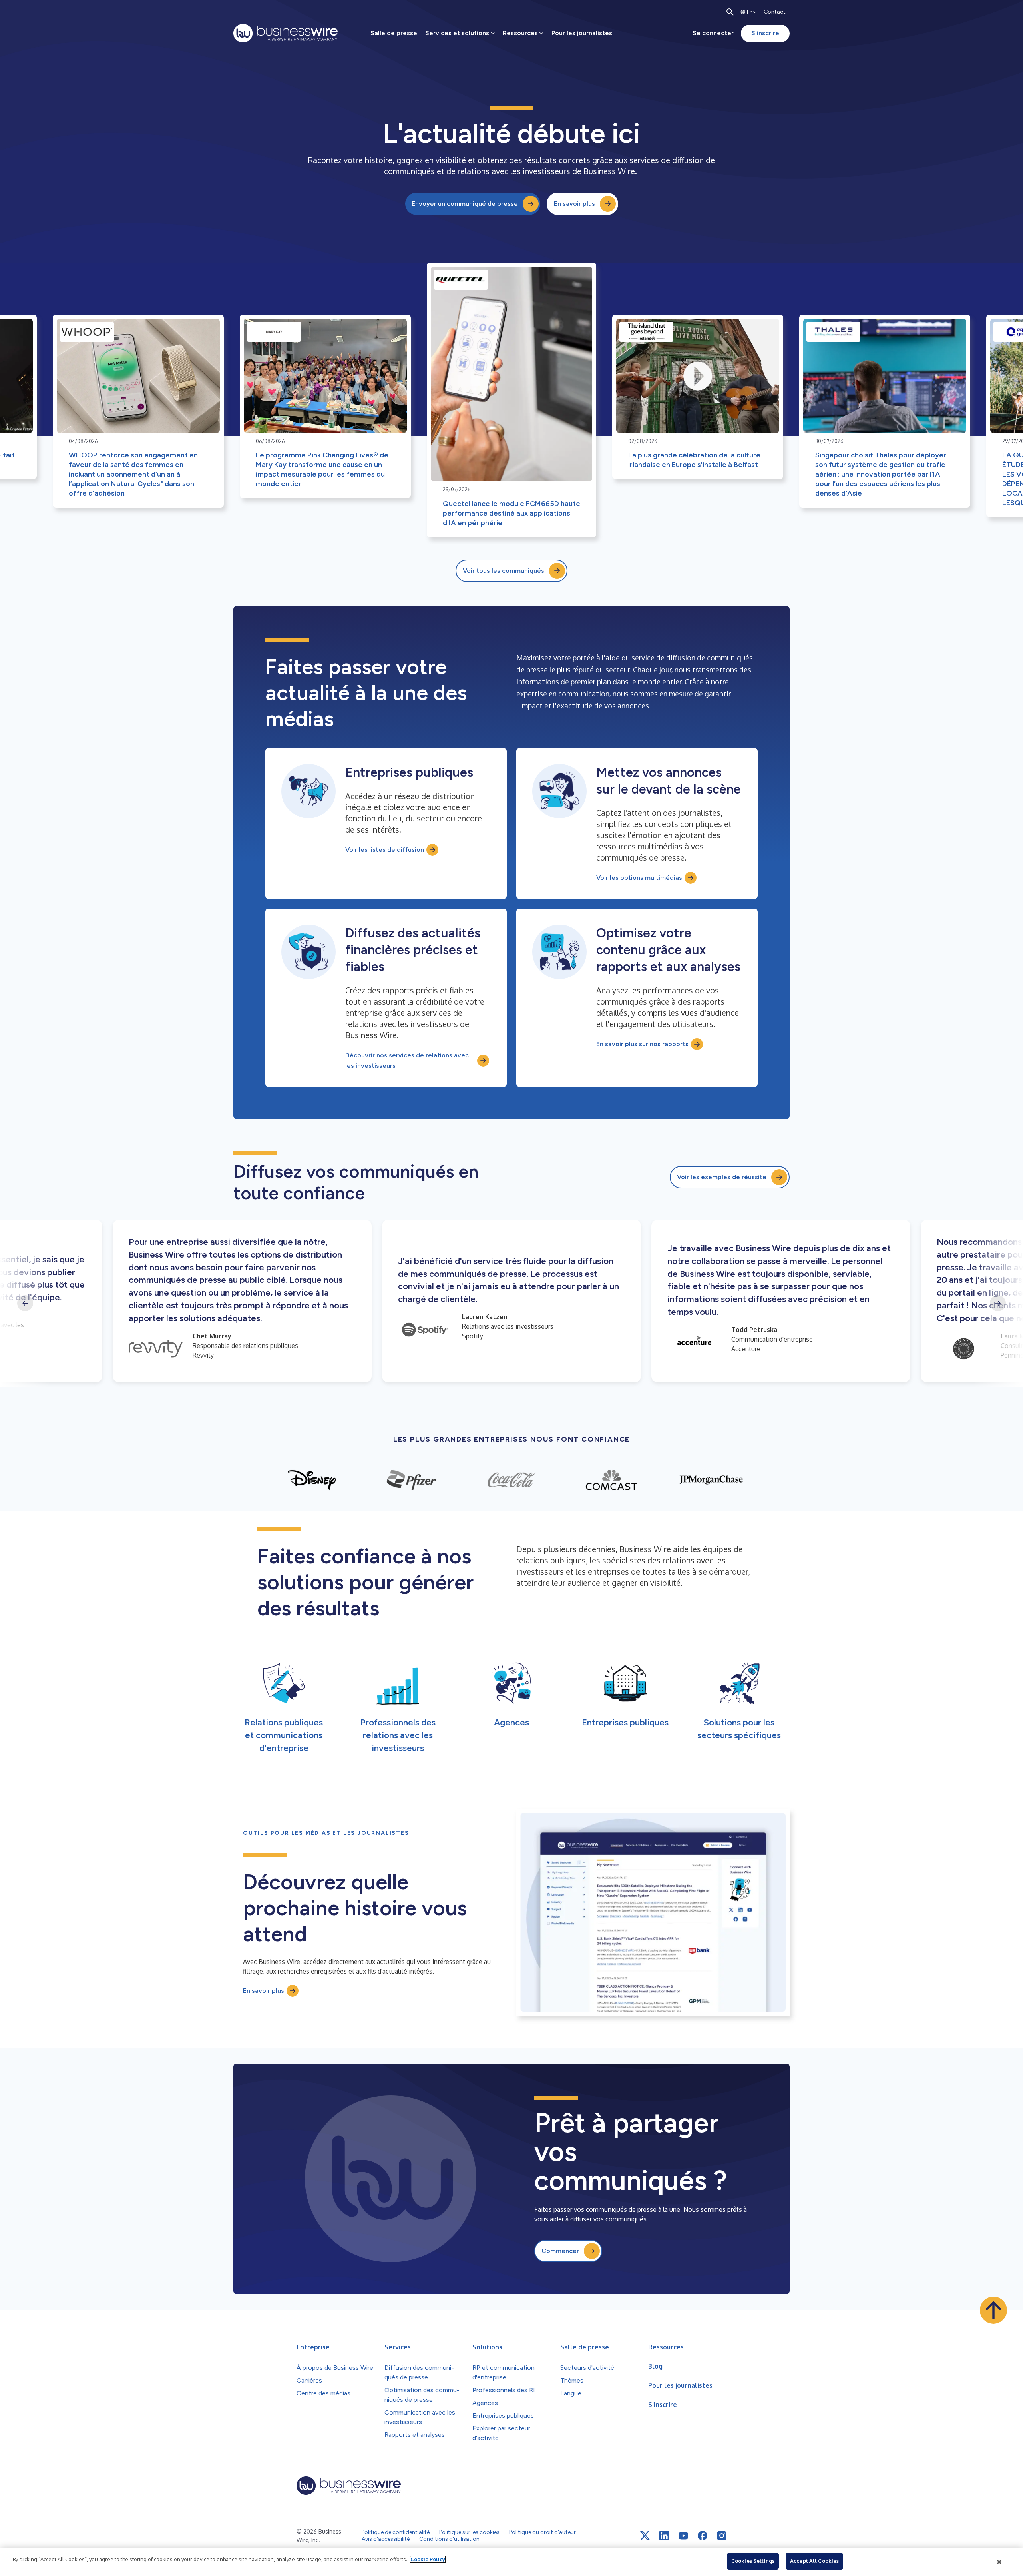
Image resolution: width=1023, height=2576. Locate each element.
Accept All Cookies (814, 2561)
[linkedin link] (664, 2536)
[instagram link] (722, 2536)
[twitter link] (645, 2536)
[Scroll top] (993, 2310)
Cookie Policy (428, 2559)
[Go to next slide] (998, 1303)
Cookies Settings (753, 2561)
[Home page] (286, 33)
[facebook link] (703, 2536)
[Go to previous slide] (25, 1303)
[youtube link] (683, 2536)
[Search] (730, 12)
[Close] (999, 2562)
